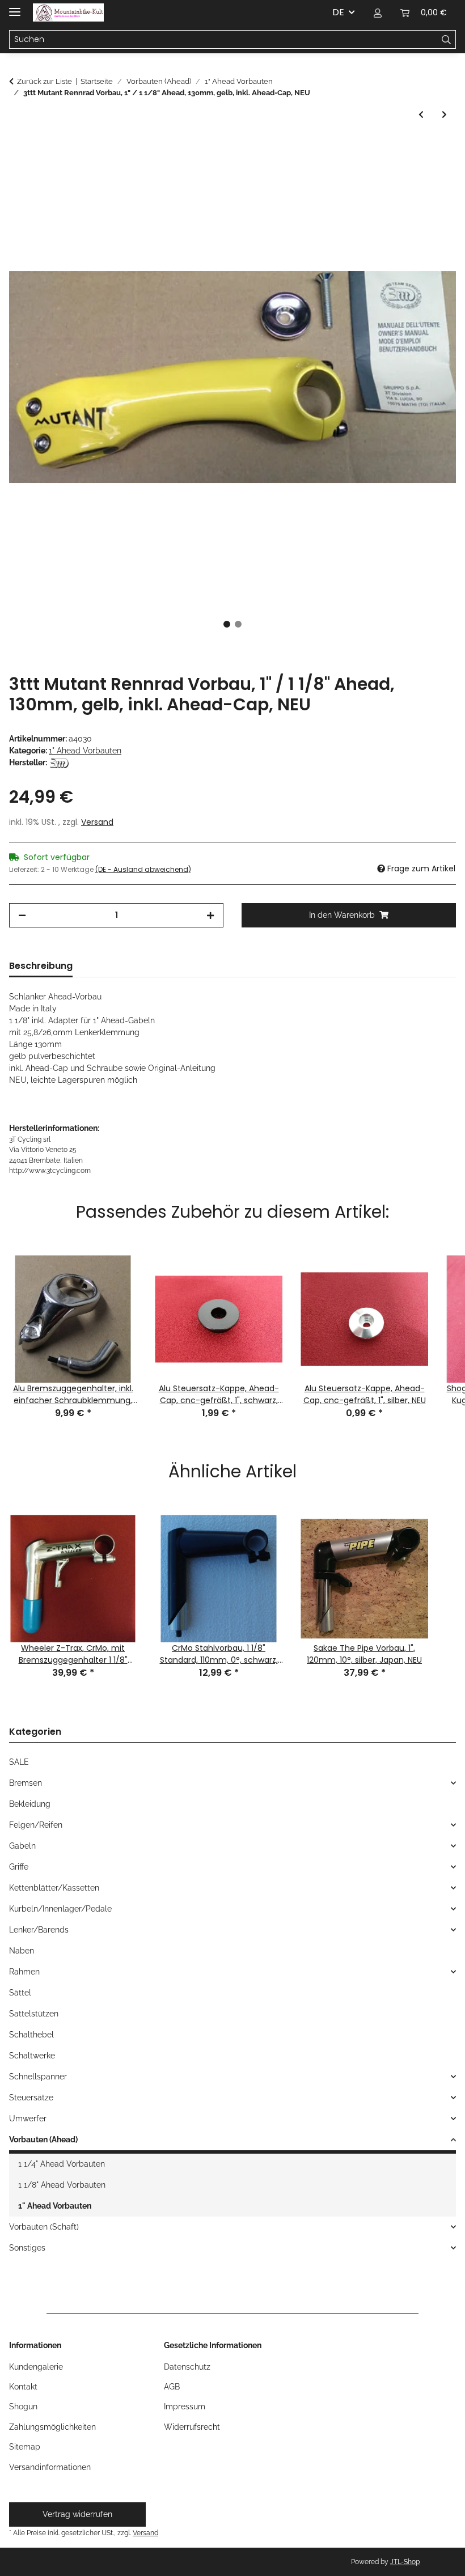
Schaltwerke (32, 2056)
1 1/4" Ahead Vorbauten (62, 2164)
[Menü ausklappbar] (15, 7)
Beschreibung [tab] (41, 966)
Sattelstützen (34, 2014)
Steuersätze (31, 2098)
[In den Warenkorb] (18, 147)
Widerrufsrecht (192, 2427)
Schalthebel (31, 2035)
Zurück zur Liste (45, 81)
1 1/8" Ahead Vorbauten (62, 2185)
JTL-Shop (405, 2562)
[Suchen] (447, 40)
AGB (172, 2387)
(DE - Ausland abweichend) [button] (143, 869)
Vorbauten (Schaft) (44, 2227)
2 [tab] (238, 624)
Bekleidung (30, 1804)
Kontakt (23, 2387)
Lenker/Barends (39, 1930)
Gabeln (22, 1846)
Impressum (185, 2406)
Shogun (23, 2406)
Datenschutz (187, 2367)
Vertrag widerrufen (77, 2514)
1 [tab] (227, 624)
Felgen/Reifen (36, 1825)
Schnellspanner (38, 2077)
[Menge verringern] (22, 915)
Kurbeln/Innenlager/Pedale (60, 1909)
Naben (22, 1951)
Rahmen (24, 1972)
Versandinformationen (50, 2467)
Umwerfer (28, 2119)
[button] (378, 12)
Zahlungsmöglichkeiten (52, 2427)
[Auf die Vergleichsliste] (432, 175)
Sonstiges (27, 2248)
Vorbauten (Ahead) (43, 2139)
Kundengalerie (36, 2367)
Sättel (20, 1993)
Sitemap (25, 2447)
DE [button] (338, 12)
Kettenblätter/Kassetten (54, 1888)
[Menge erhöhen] (210, 915)
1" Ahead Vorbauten (85, 751)
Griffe (19, 1867)
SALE (19, 1762)
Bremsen (26, 1783)
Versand (97, 822)
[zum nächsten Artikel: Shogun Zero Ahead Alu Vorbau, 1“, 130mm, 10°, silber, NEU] (444, 115)
